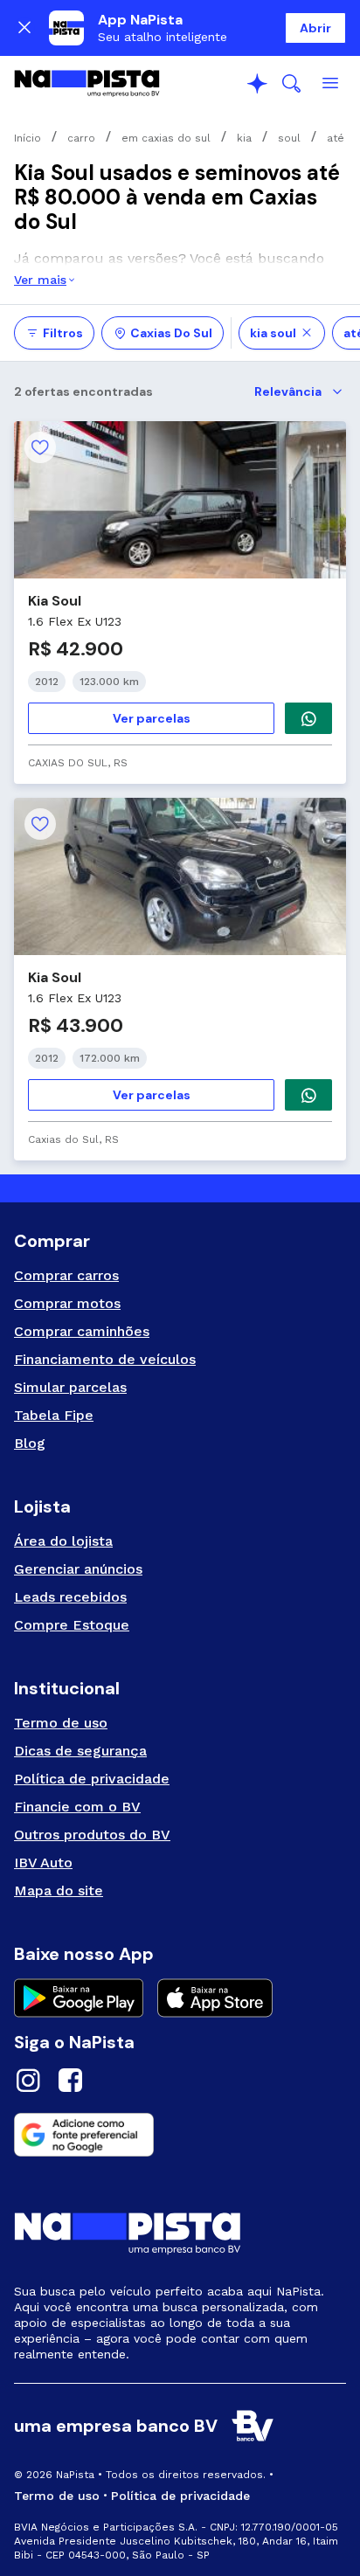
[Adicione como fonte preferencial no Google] (180, 2135)
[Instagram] (28, 2083)
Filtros (63, 333)
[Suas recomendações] (257, 84)
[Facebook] (70, 2083)
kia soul (273, 333)
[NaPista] (87, 84)
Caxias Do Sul (171, 333)
